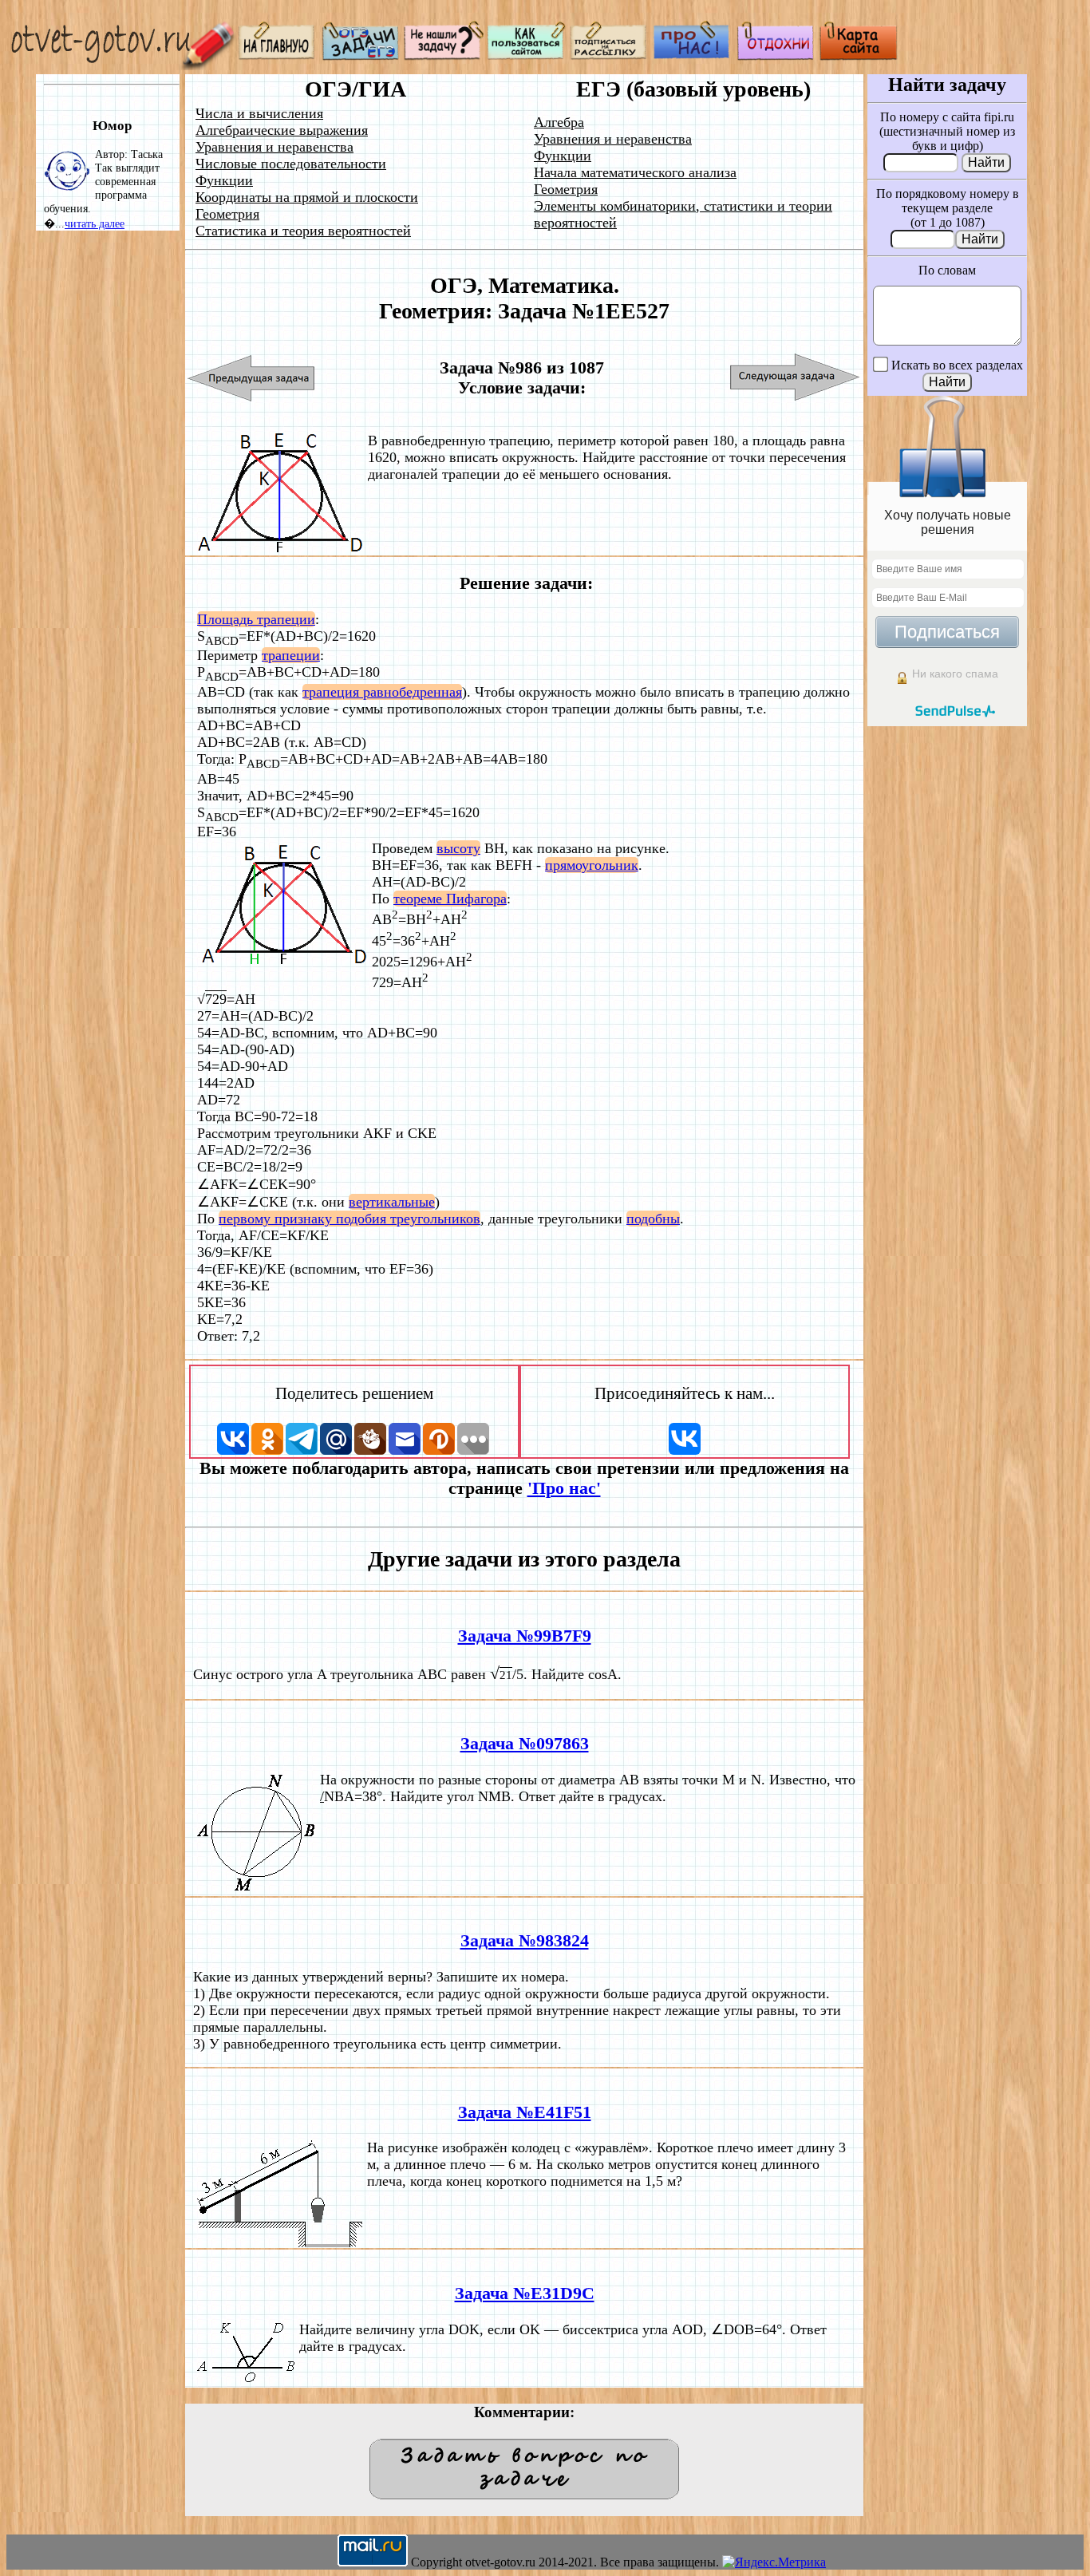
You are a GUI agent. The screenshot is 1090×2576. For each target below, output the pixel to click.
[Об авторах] (693, 56)
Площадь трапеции (256, 619)
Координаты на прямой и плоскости (307, 197)
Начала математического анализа (635, 172)
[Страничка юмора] (776, 56)
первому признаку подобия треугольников (350, 1219)
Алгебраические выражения (282, 130)
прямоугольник (592, 865)
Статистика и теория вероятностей (303, 231)
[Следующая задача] (795, 378)
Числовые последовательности (291, 164)
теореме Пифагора (450, 899)
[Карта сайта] (859, 56)
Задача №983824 (525, 1941)
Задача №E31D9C (525, 2294)
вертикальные (392, 1202)
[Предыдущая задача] (252, 378)
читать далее (95, 223)
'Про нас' (564, 1488)
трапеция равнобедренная (382, 692)
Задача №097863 (525, 1744)
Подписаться (947, 632)
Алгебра (559, 122)
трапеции (291, 655)
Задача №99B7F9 (525, 1636)
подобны (653, 1219)
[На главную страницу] (278, 56)
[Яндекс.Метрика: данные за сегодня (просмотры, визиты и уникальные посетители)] (774, 2562)
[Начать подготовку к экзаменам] (361, 56)
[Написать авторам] (444, 56)
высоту (458, 848)
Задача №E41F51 (525, 2112)
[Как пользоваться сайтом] (527, 56)
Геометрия (227, 214)
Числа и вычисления (259, 113)
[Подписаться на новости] (610, 56)
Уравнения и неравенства (274, 147)
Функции (224, 180)
